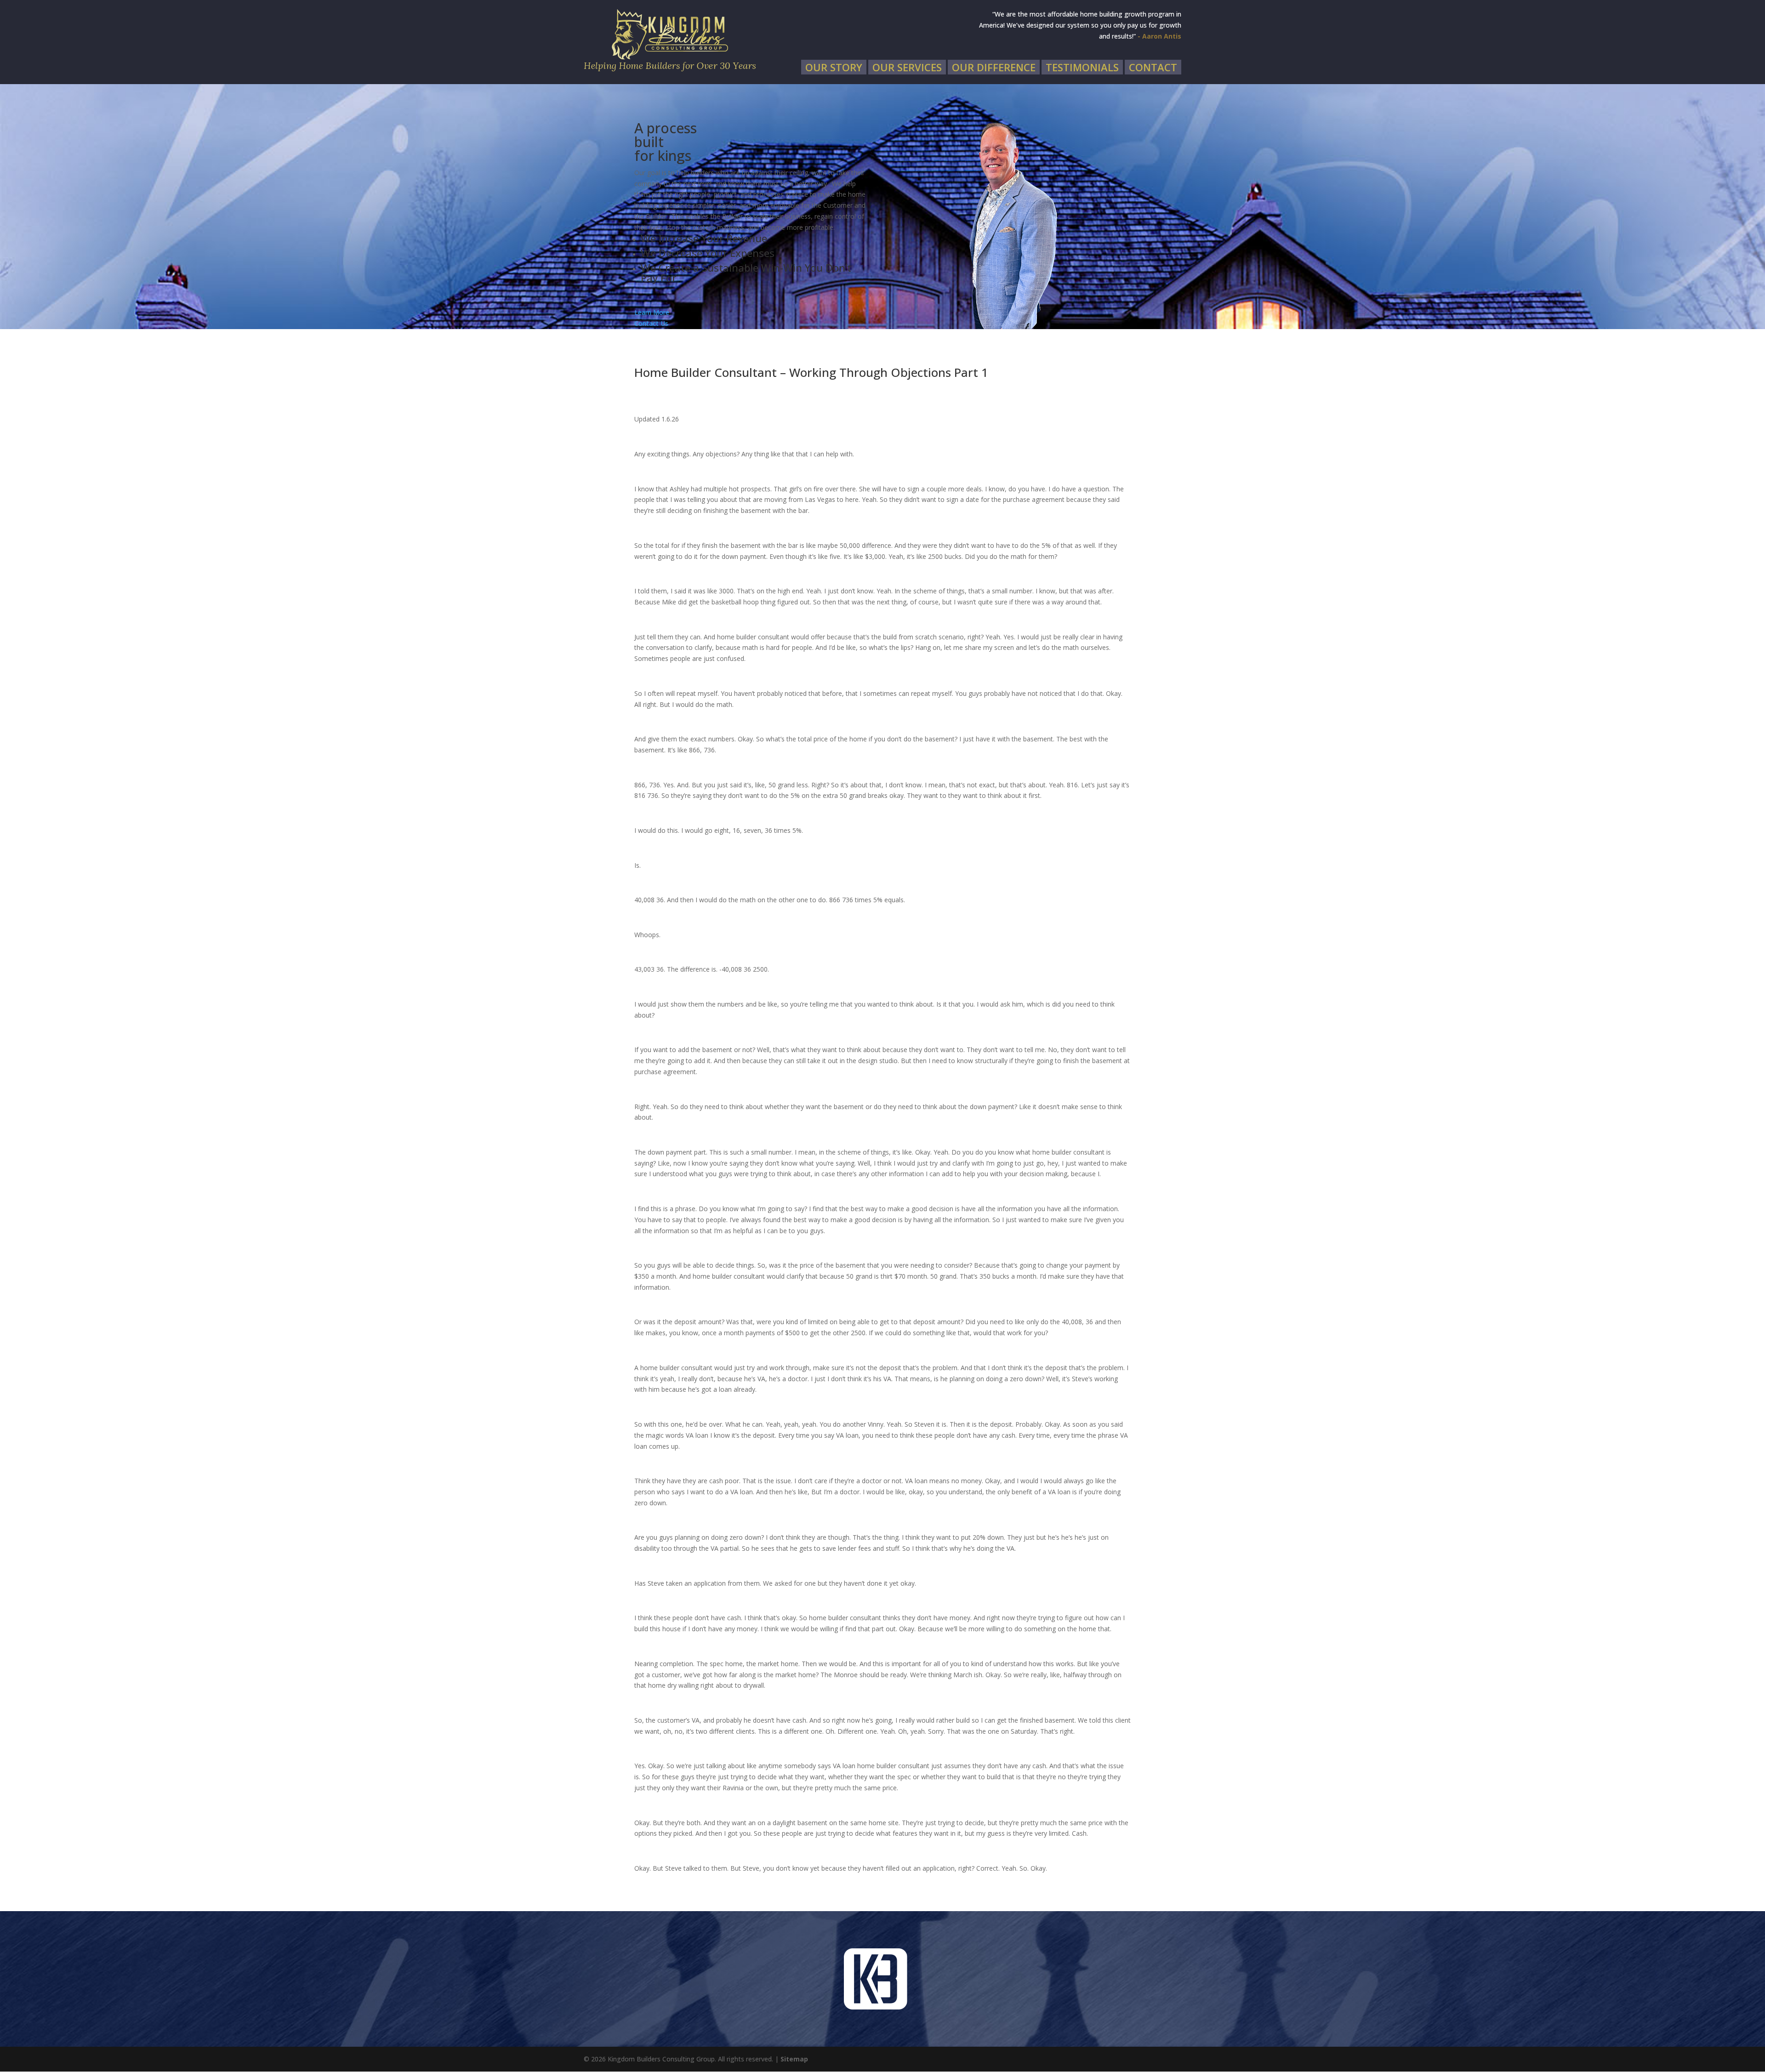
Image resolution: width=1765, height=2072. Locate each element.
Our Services (907, 67)
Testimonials (1082, 67)
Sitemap (794, 2059)
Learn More (652, 312)
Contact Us (651, 323)
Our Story (834, 67)
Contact (1153, 67)
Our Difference (994, 67)
